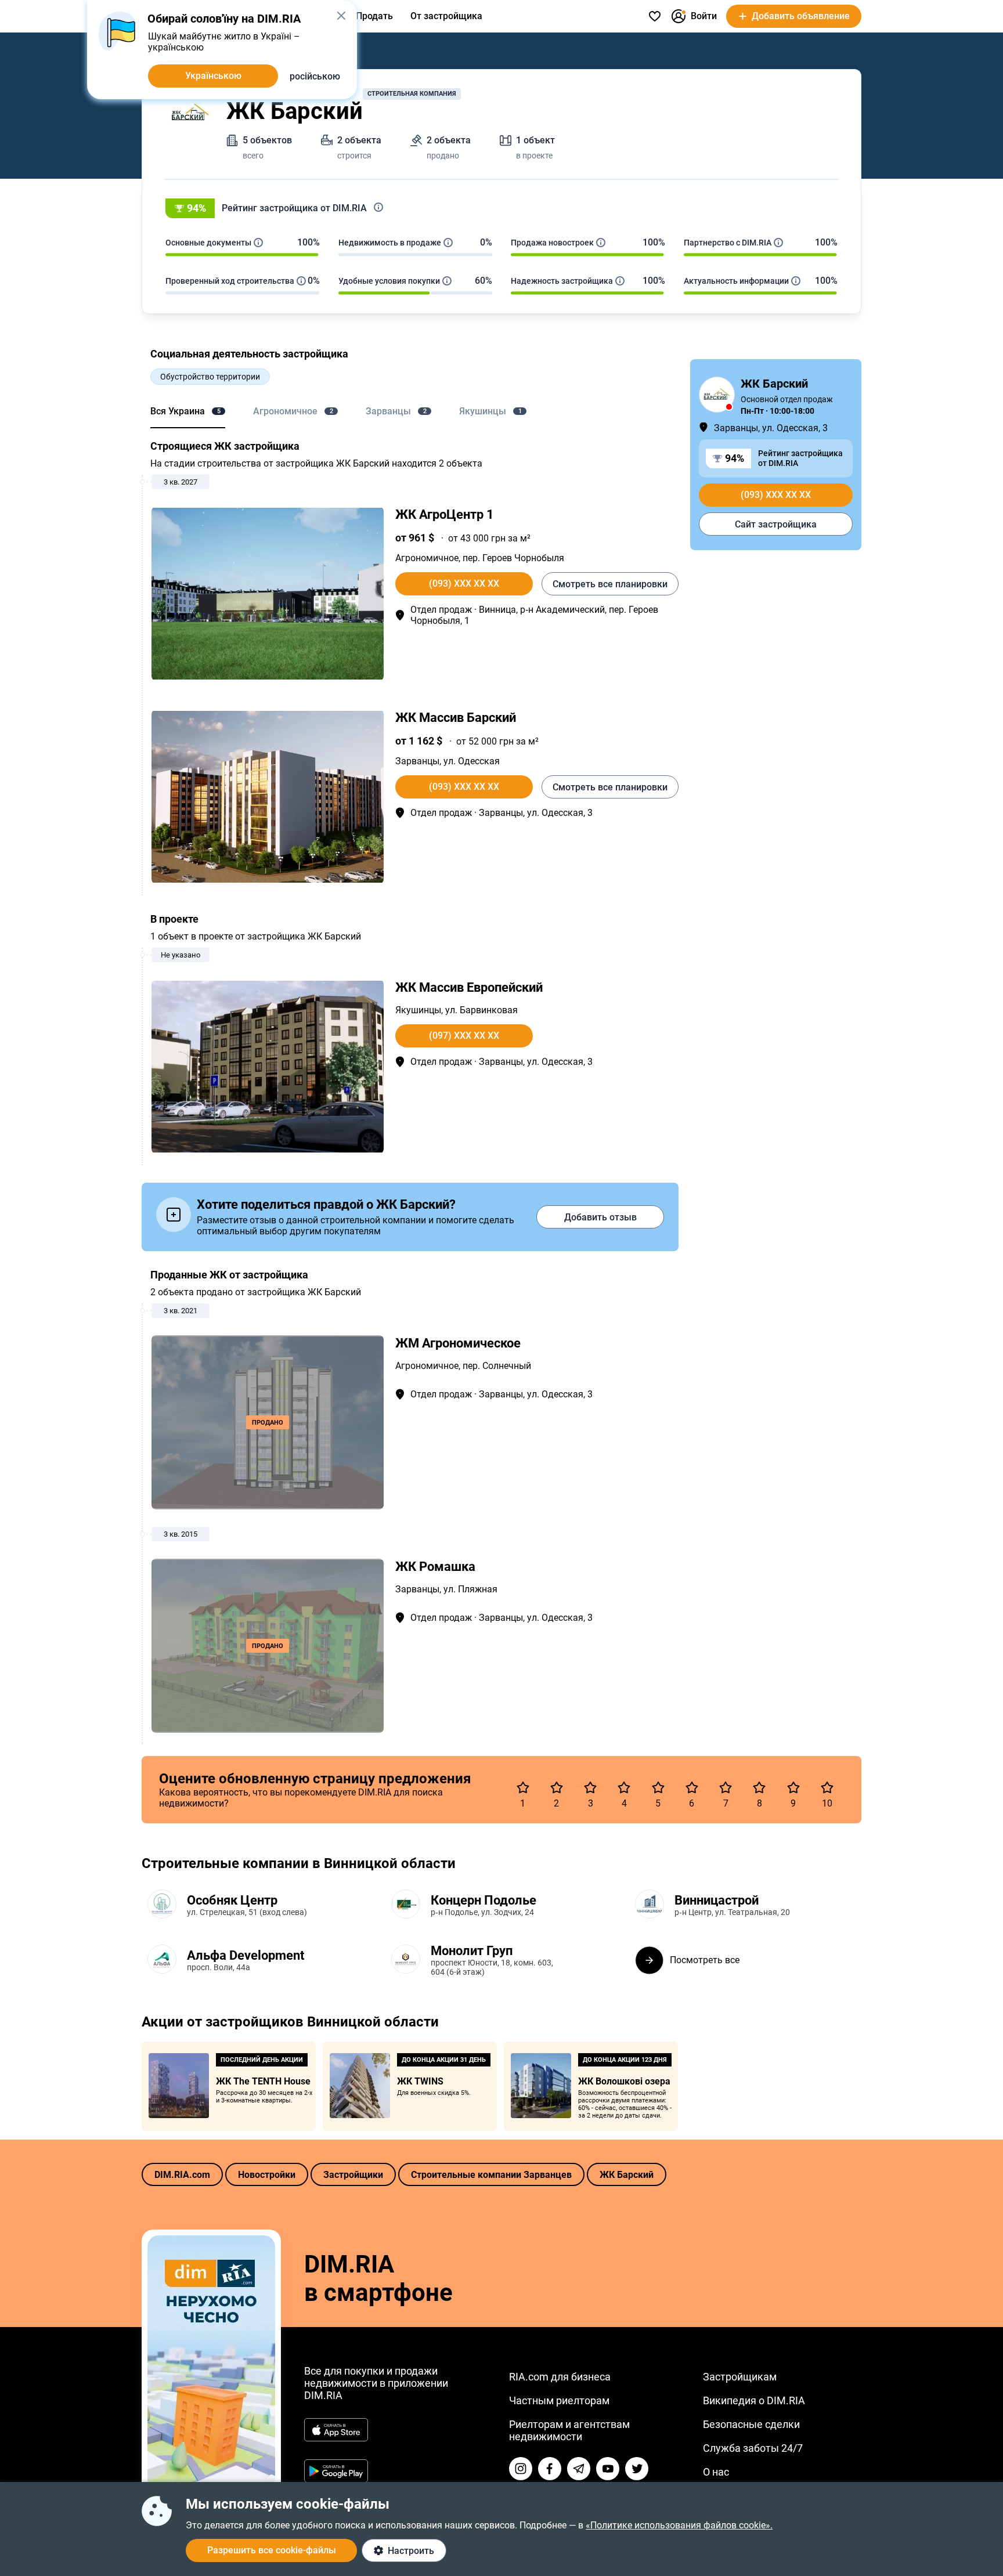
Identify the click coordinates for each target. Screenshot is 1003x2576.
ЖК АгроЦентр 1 (445, 514)
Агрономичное (427, 558)
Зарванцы (417, 761)
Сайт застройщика (776, 524)
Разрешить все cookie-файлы (272, 2550)
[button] (501, 208)
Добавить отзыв (600, 1217)
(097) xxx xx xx (464, 1036)
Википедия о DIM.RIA (754, 2400)
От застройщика (446, 16)
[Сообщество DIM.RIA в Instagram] (521, 2469)
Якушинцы (418, 1010)
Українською (213, 76)
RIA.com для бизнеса (560, 2377)
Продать (374, 16)
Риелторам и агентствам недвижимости (569, 2430)
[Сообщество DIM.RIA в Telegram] (579, 2469)
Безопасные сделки (751, 2424)
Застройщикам (740, 2377)
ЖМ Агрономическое (458, 1343)
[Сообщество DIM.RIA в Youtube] (608, 2469)
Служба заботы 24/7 (753, 2448)
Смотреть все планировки (610, 584)
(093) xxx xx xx (464, 584)
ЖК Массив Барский (456, 718)
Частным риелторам (559, 2400)
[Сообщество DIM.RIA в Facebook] (550, 2469)
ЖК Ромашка (435, 1567)
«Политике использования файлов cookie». (679, 2525)
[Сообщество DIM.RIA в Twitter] (637, 2469)
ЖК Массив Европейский (469, 987)
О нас (716, 2472)
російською (315, 76)
